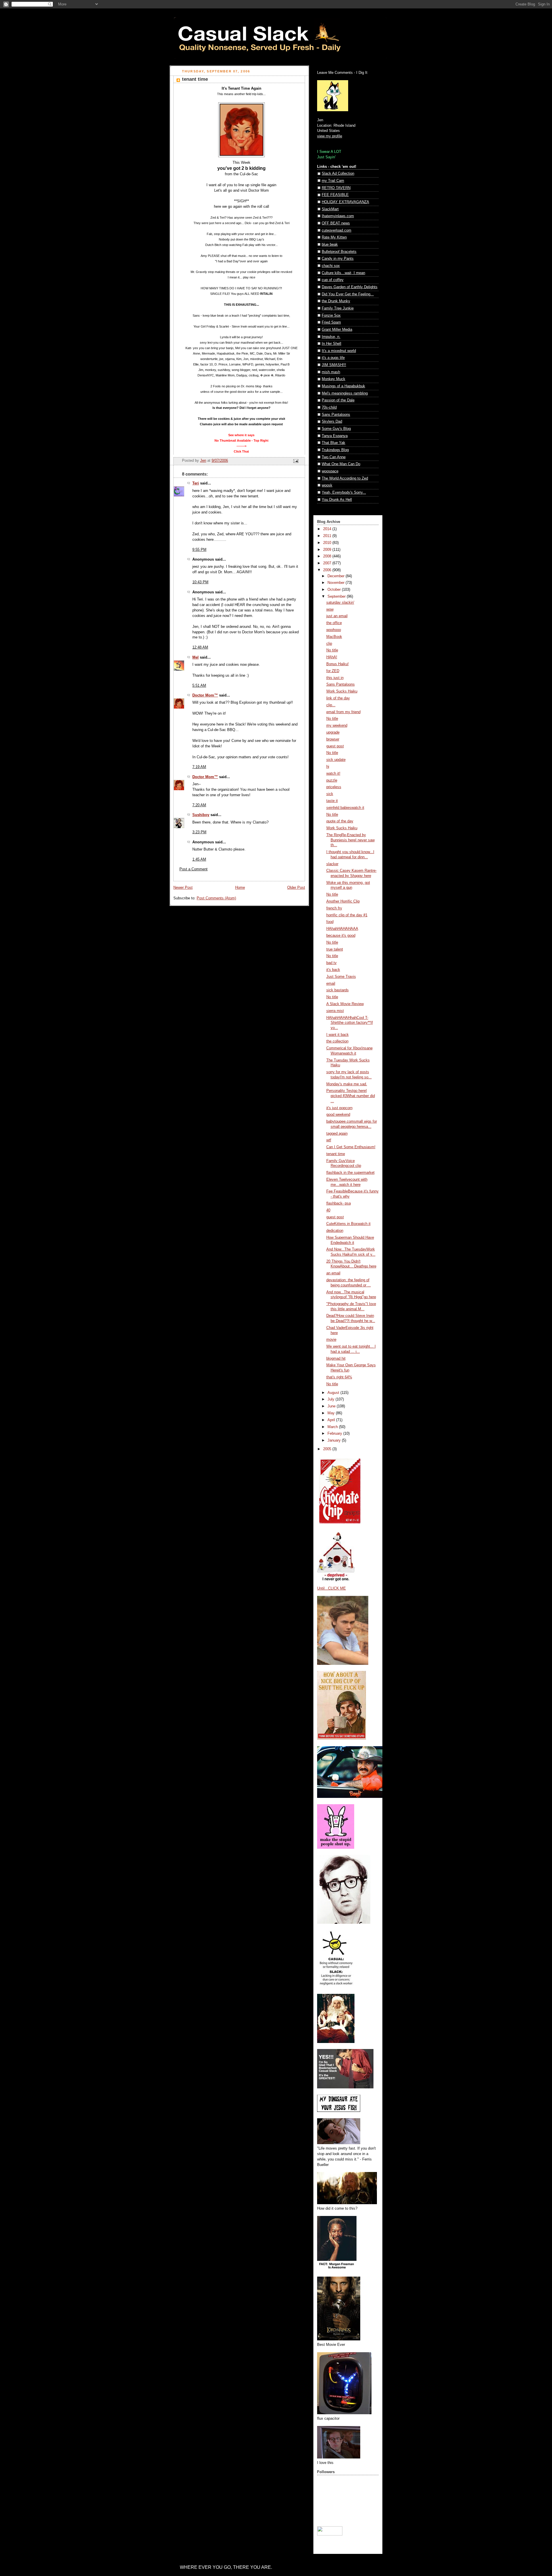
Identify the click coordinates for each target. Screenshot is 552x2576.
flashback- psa (339, 1203)
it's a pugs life (333, 358)
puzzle (332, 780)
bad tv (331, 963)
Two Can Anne (334, 457)
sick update (336, 760)
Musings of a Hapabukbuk (343, 386)
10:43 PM (200, 582)
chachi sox (331, 266)
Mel (195, 657)
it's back (333, 970)
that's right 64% (339, 1377)
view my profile (330, 136)
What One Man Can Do (341, 464)
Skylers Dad (332, 422)
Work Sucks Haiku (342, 691)
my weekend (337, 726)
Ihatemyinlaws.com (338, 216)
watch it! (333, 774)
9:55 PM (199, 550)
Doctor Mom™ (205, 695)
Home (240, 888)
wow (330, 609)
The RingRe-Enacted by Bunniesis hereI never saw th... (350, 840)
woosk (327, 485)
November (337, 583)
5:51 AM (199, 686)
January (335, 1440)
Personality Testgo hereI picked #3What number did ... (351, 1096)
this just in (335, 678)
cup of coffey (333, 280)
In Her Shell (331, 344)
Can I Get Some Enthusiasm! (351, 1147)
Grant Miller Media (337, 330)
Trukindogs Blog (335, 450)
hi (328, 767)
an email (333, 1273)
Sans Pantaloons (336, 415)
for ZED (333, 671)
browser (333, 739)
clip (329, 644)
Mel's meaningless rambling (345, 393)
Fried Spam (331, 322)
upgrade (333, 732)
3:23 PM (199, 832)
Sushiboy (201, 815)
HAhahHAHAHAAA (342, 929)
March (333, 1427)
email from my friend (343, 712)
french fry (334, 908)
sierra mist (335, 1011)
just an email (337, 616)
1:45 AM (199, 859)
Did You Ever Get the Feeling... (348, 294)
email (331, 984)
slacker (332, 864)
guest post (335, 746)
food (330, 922)
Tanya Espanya (335, 436)
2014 (328, 529)
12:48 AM (200, 647)
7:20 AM (199, 805)
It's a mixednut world (339, 351)
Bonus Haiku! (338, 664)
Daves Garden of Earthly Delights (350, 287)
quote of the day (340, 821)
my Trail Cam (333, 181)
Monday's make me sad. (347, 1084)
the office (334, 623)
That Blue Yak (333, 443)
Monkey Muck (333, 379)
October (335, 590)
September (337, 597)
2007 (328, 563)
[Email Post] (296, 461)
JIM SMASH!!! (334, 365)
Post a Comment (193, 869)
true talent (335, 949)
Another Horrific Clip (343, 901)
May (332, 1413)
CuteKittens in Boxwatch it (348, 1224)
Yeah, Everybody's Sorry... (344, 493)
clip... (331, 705)
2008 (328, 556)
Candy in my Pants (338, 259)
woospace (330, 471)
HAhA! (332, 657)
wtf (329, 1140)
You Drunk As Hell (337, 500)
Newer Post (183, 888)
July (331, 1399)
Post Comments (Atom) (216, 898)
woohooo (334, 630)
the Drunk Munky (336, 301)
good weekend (338, 1115)
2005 (328, 1449)
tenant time (336, 1154)
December (337, 576)
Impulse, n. (331, 337)
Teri (196, 483)
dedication (335, 1231)
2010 (328, 543)
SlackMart (330, 209)
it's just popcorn (339, 1108)
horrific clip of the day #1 (347, 915)
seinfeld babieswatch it (345, 808)
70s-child (329, 407)
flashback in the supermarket (350, 1173)
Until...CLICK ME (331, 1588)
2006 (328, 570)
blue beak (330, 245)
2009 (328, 550)
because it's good (341, 936)
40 (328, 1210)
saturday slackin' (340, 603)
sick (330, 794)
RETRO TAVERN (336, 188)
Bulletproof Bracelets (339, 252)
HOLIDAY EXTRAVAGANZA (345, 202)
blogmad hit (336, 1359)
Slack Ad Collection (338, 174)
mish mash (331, 372)
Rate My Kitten (334, 237)
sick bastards (338, 990)
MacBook (334, 637)
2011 (328, 536)
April (332, 1420)
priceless (334, 787)
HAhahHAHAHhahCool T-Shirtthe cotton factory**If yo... (350, 1023)
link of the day (338, 698)
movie (331, 1340)
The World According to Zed (345, 478)
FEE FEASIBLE (335, 195)
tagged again (337, 1134)
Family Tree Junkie (338, 308)
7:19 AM (199, 767)
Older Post (296, 888)
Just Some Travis (341, 977)
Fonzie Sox (331, 315)
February (335, 1434)
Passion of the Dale (338, 400)
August (334, 1393)
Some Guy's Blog (336, 429)
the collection (337, 1041)
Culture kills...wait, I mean (343, 273)
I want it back (338, 1035)
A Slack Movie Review (345, 1004)
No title (332, 650)
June (332, 1406)
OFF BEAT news (336, 223)
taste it (332, 801)
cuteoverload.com (337, 230)
